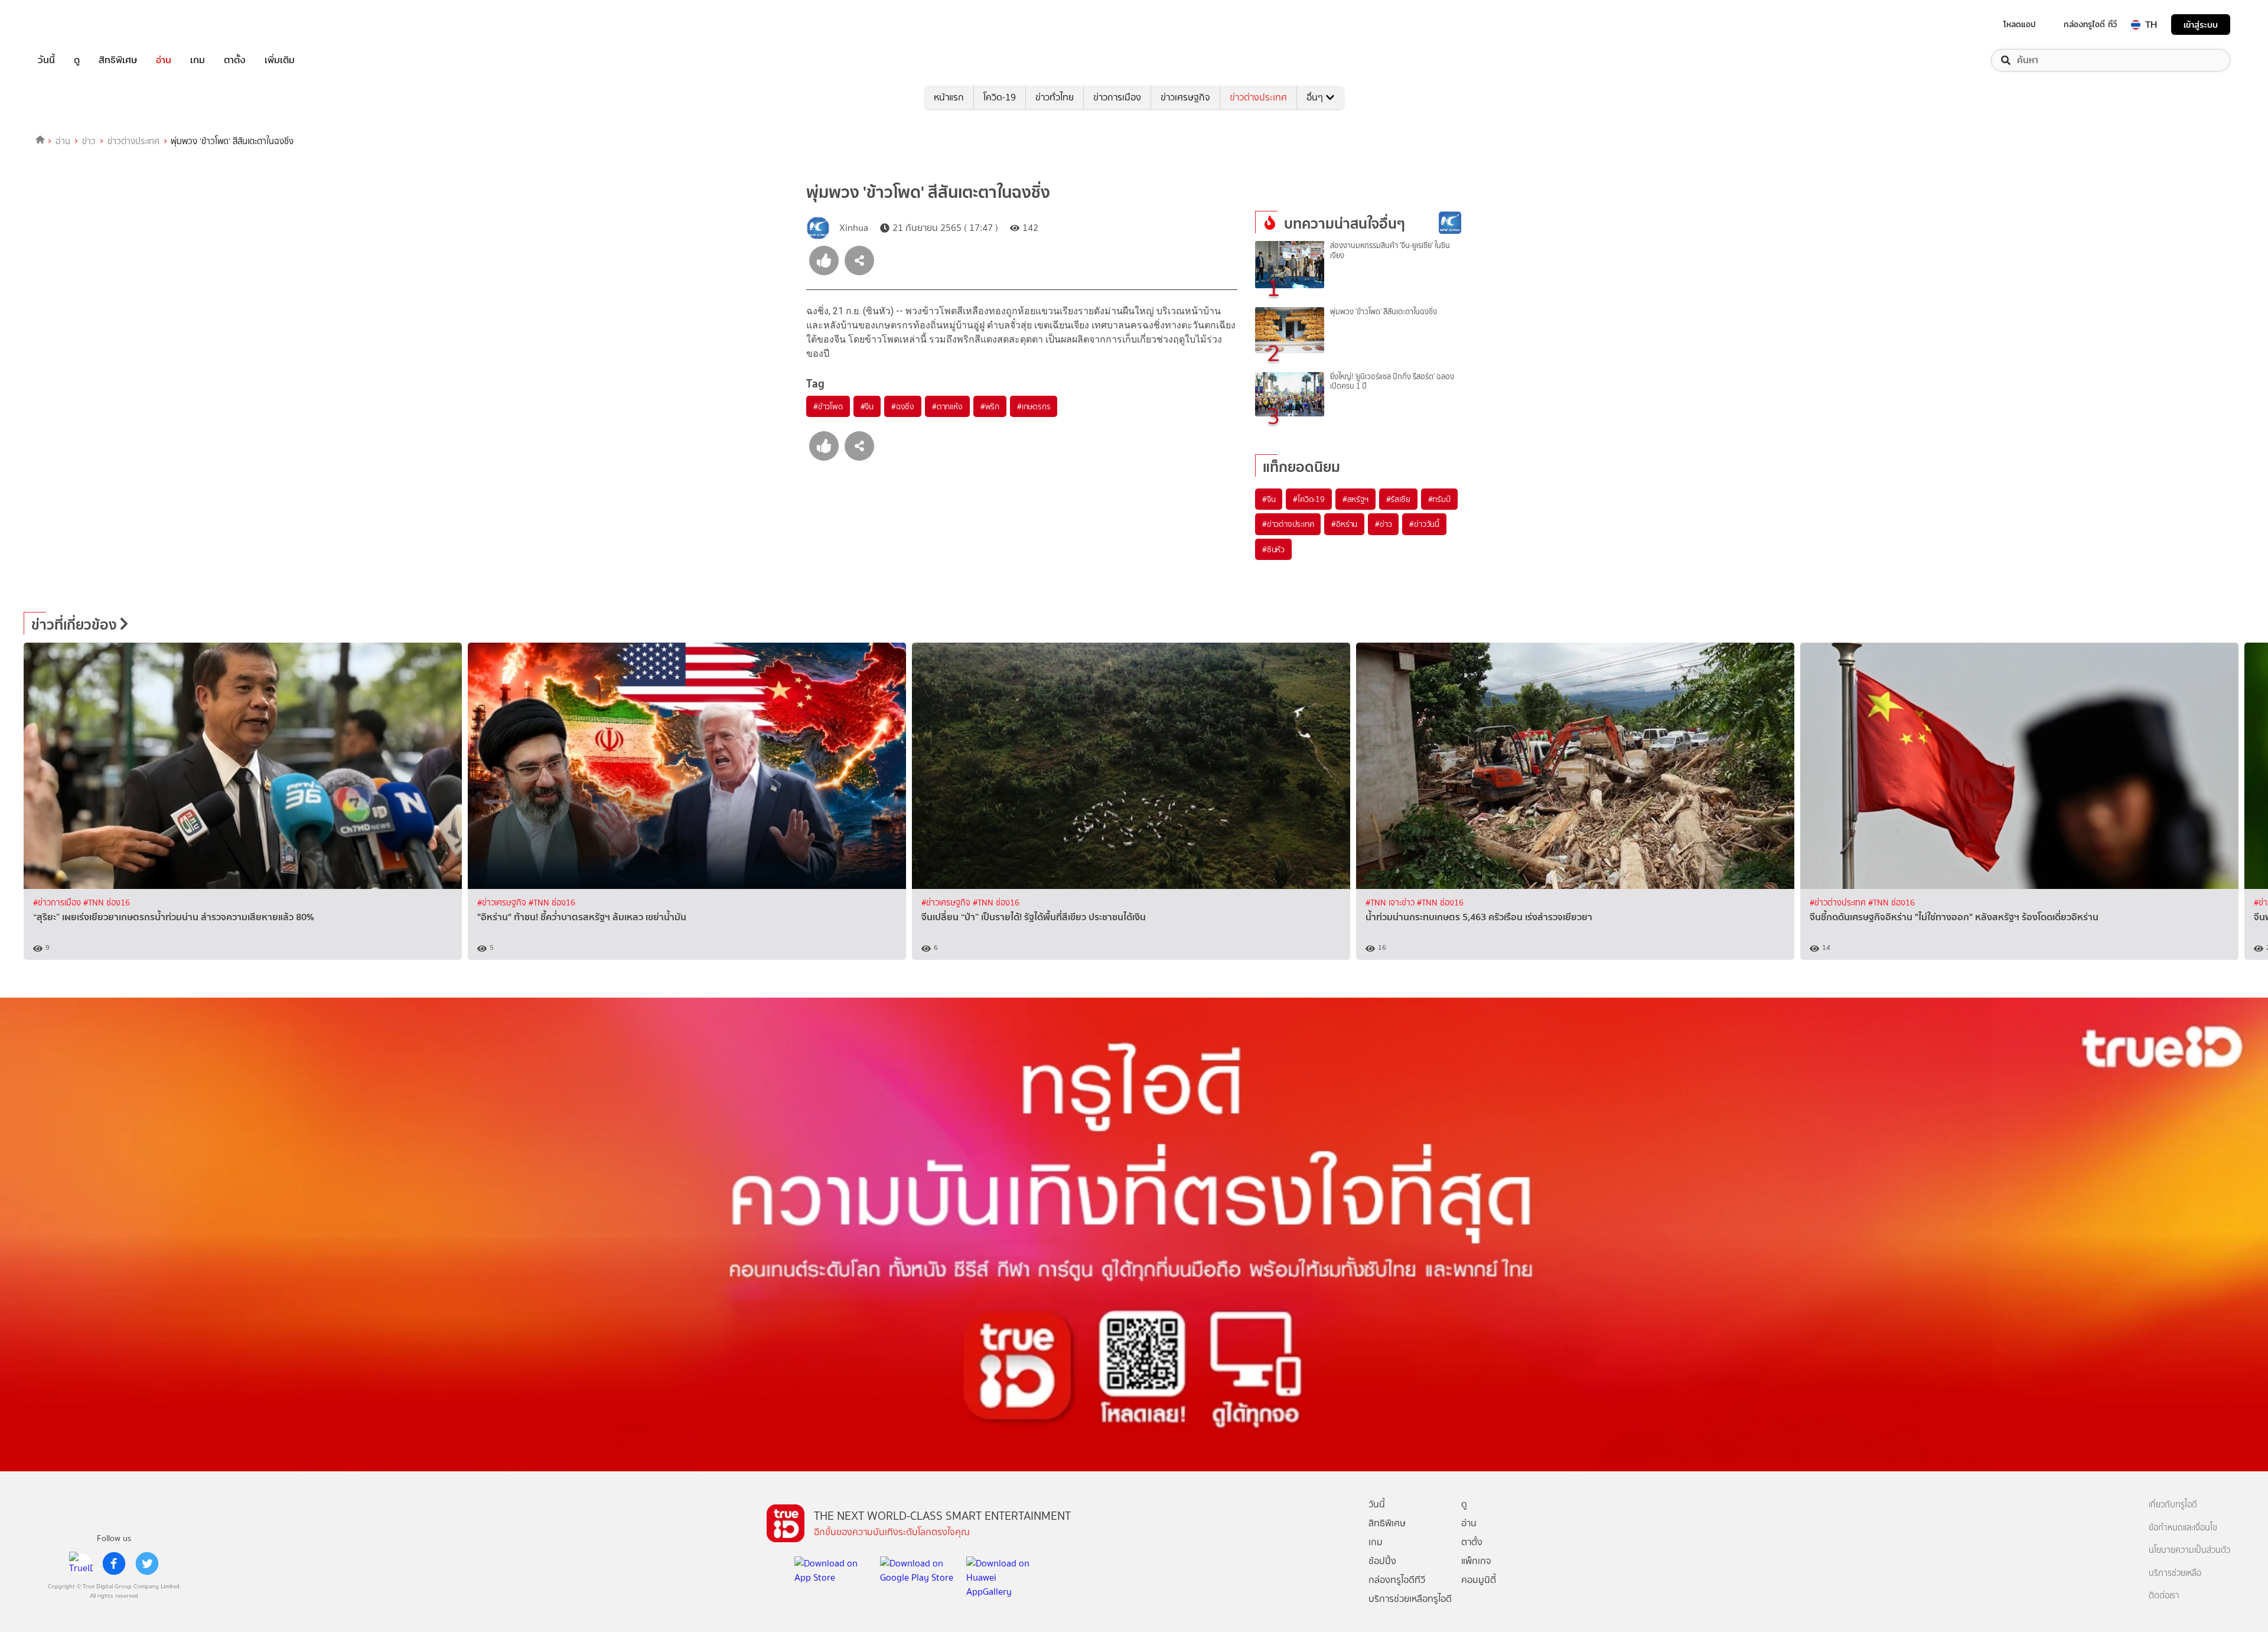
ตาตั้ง (235, 60)
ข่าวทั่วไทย (1055, 97)
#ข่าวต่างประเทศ (1288, 524)
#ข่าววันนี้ (1424, 524)
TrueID (73, 25)
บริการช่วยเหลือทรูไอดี (1410, 1599)
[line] (81, 1563)
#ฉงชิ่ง (903, 406)
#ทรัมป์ (1439, 499)
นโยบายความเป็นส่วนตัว (2189, 1550)
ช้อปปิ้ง (1382, 1561)
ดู (77, 60)
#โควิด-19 (1309, 499)
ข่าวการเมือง (1117, 97)
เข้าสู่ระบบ (2201, 25)
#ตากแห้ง (947, 406)
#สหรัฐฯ (1355, 499)
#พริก (990, 406)
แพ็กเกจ (1476, 1561)
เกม (198, 60)
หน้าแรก (949, 97)
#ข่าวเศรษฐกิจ (503, 903)
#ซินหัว (1273, 549)
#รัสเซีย (1398, 499)
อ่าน (164, 60)
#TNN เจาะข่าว (1391, 903)
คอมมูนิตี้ (1479, 1580)
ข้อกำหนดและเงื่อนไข (2183, 1528)
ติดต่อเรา (2164, 1596)
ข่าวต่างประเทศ (1258, 97)
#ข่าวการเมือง (58, 903)
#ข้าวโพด (828, 406)
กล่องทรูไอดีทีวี (1397, 1580)
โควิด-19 (1000, 97)
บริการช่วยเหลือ (2175, 1573)
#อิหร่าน (1344, 524)
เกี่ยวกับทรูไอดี (2173, 1505)
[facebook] (114, 1563)
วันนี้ (46, 60)
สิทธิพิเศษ (118, 60)
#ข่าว (1383, 524)
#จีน (867, 406)
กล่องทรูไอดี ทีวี (2090, 24)
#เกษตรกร (1034, 406)
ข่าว (89, 141)
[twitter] (147, 1563)
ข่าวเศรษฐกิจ (1185, 97)
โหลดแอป (2020, 24)
